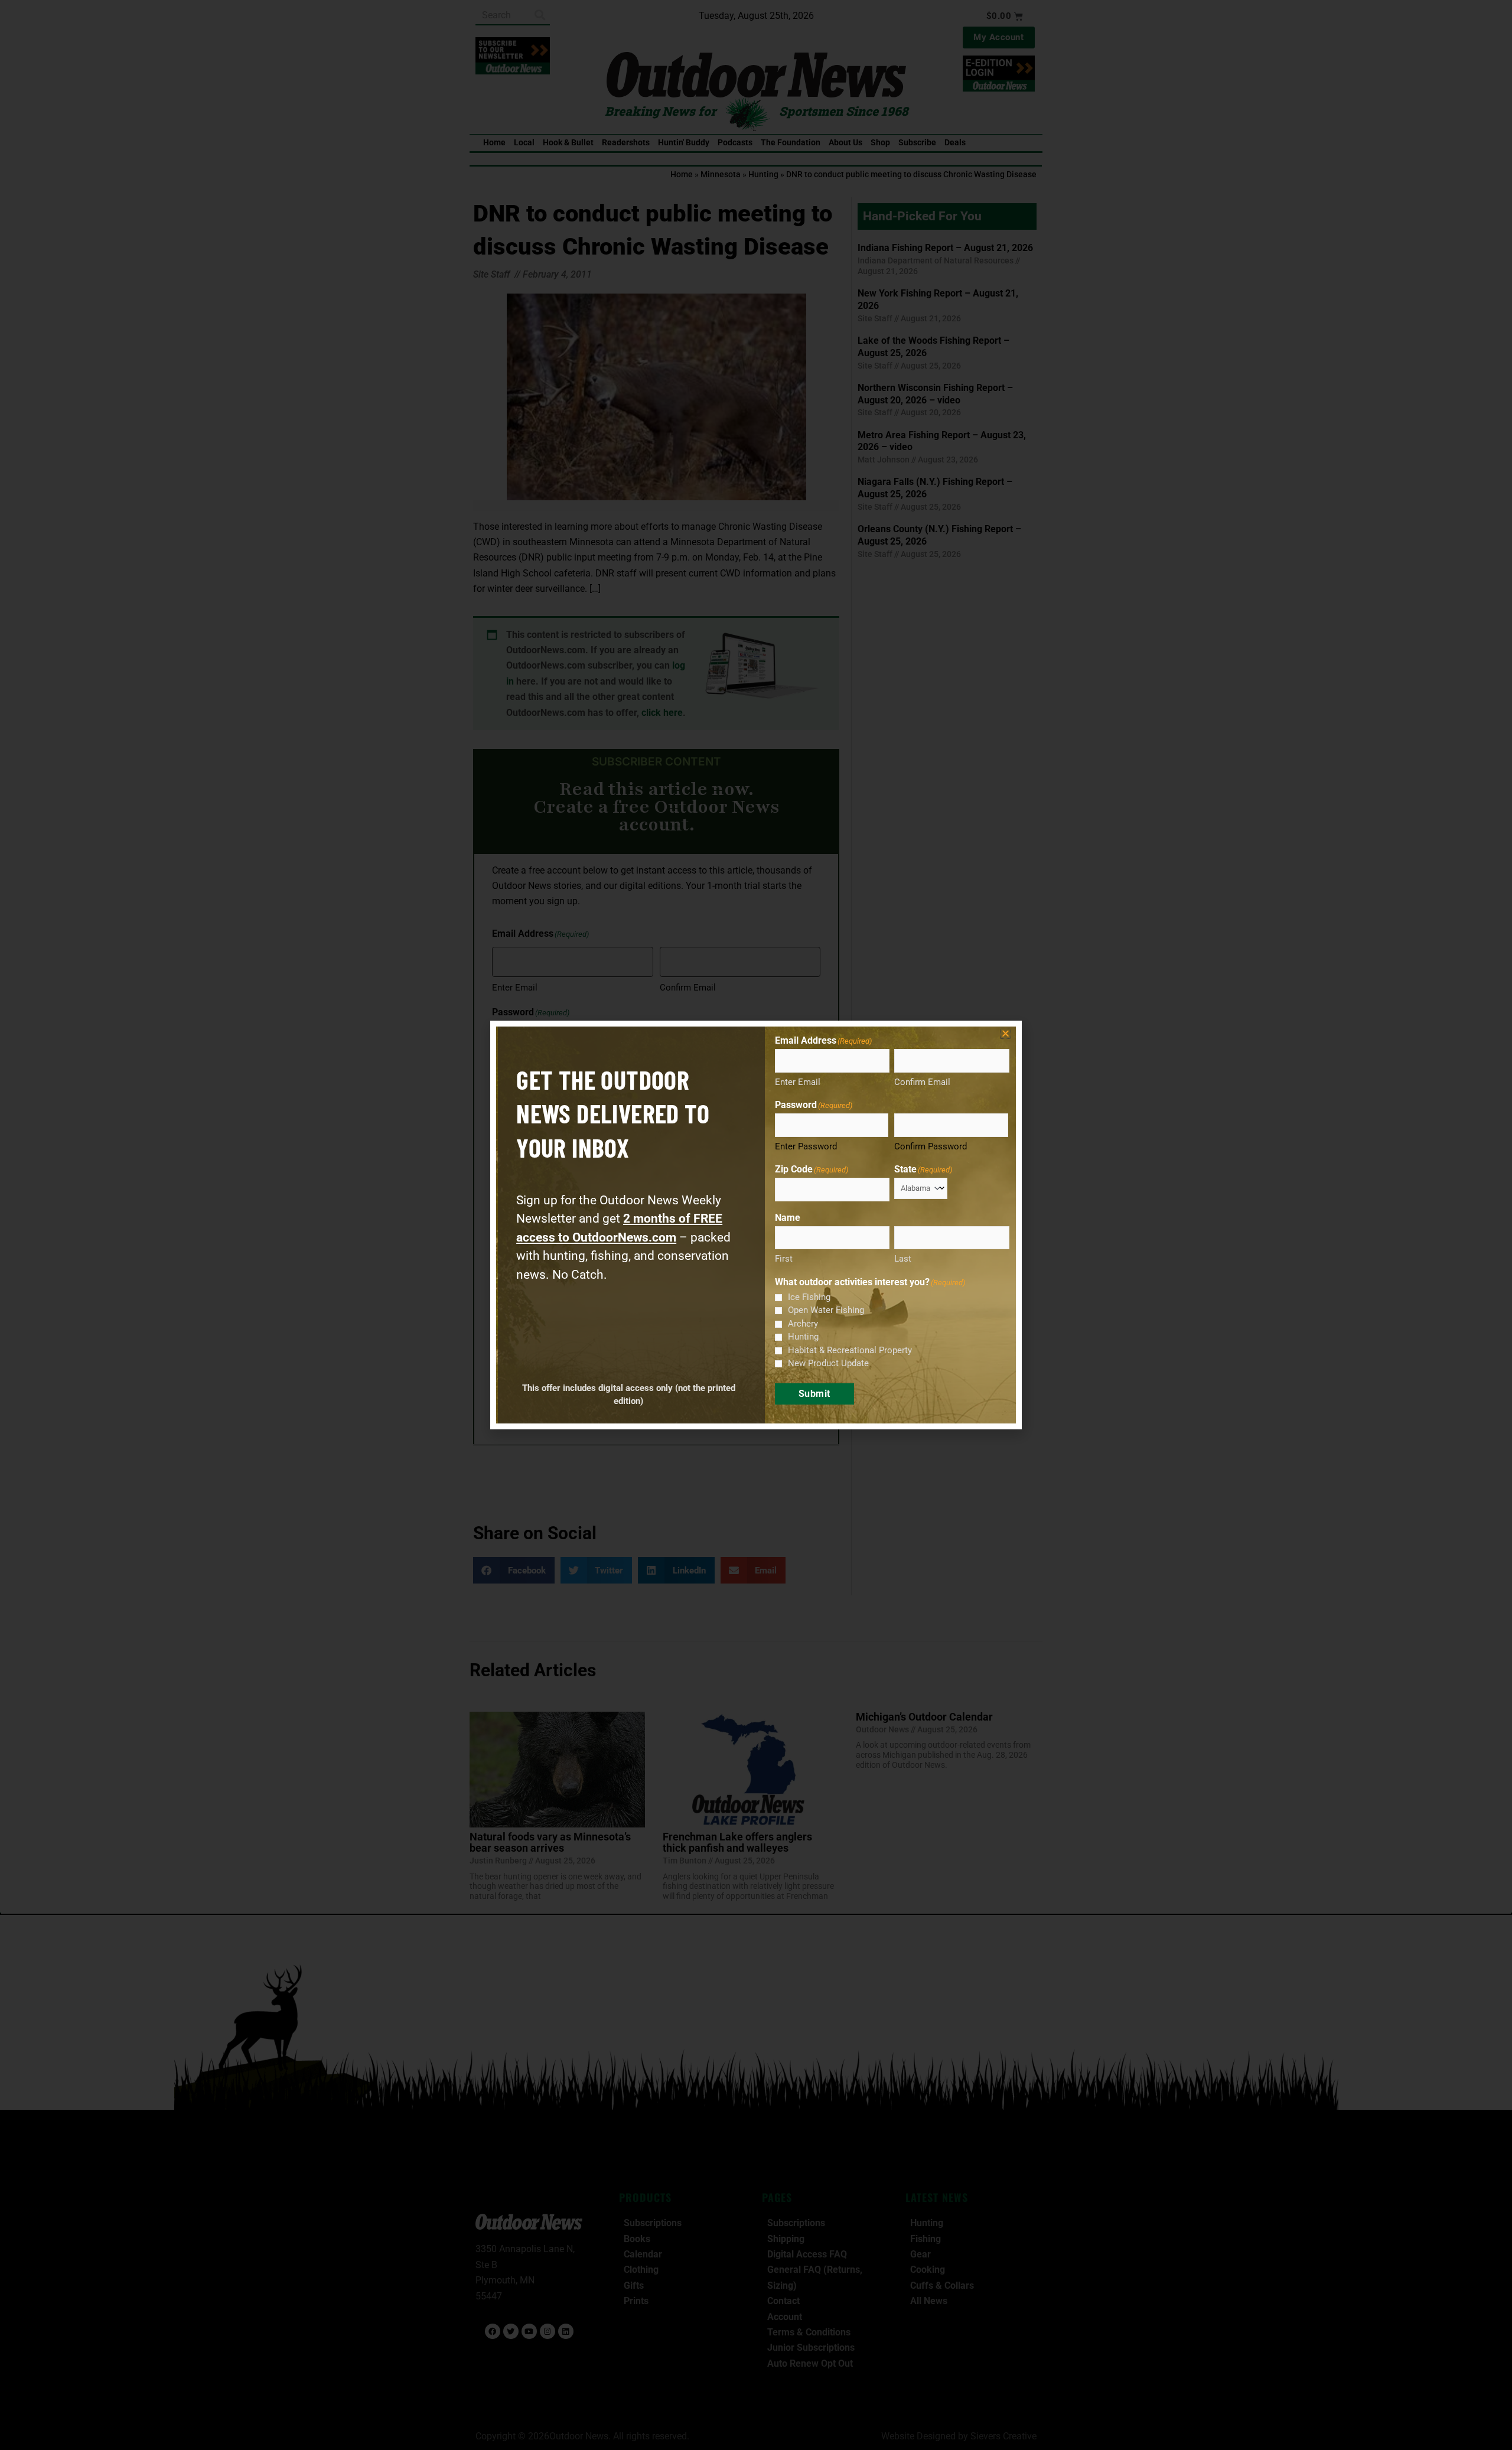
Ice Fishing (809, 1297)
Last (903, 1259)
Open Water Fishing (826, 1310)
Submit (814, 1394)
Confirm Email (922, 1082)
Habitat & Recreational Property (850, 1350)
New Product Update (828, 1363)
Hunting (803, 1337)
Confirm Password (931, 1146)
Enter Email (798, 1082)
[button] (1006, 1033)
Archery (803, 1324)
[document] (756, 1225)
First (784, 1259)
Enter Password (806, 1146)
